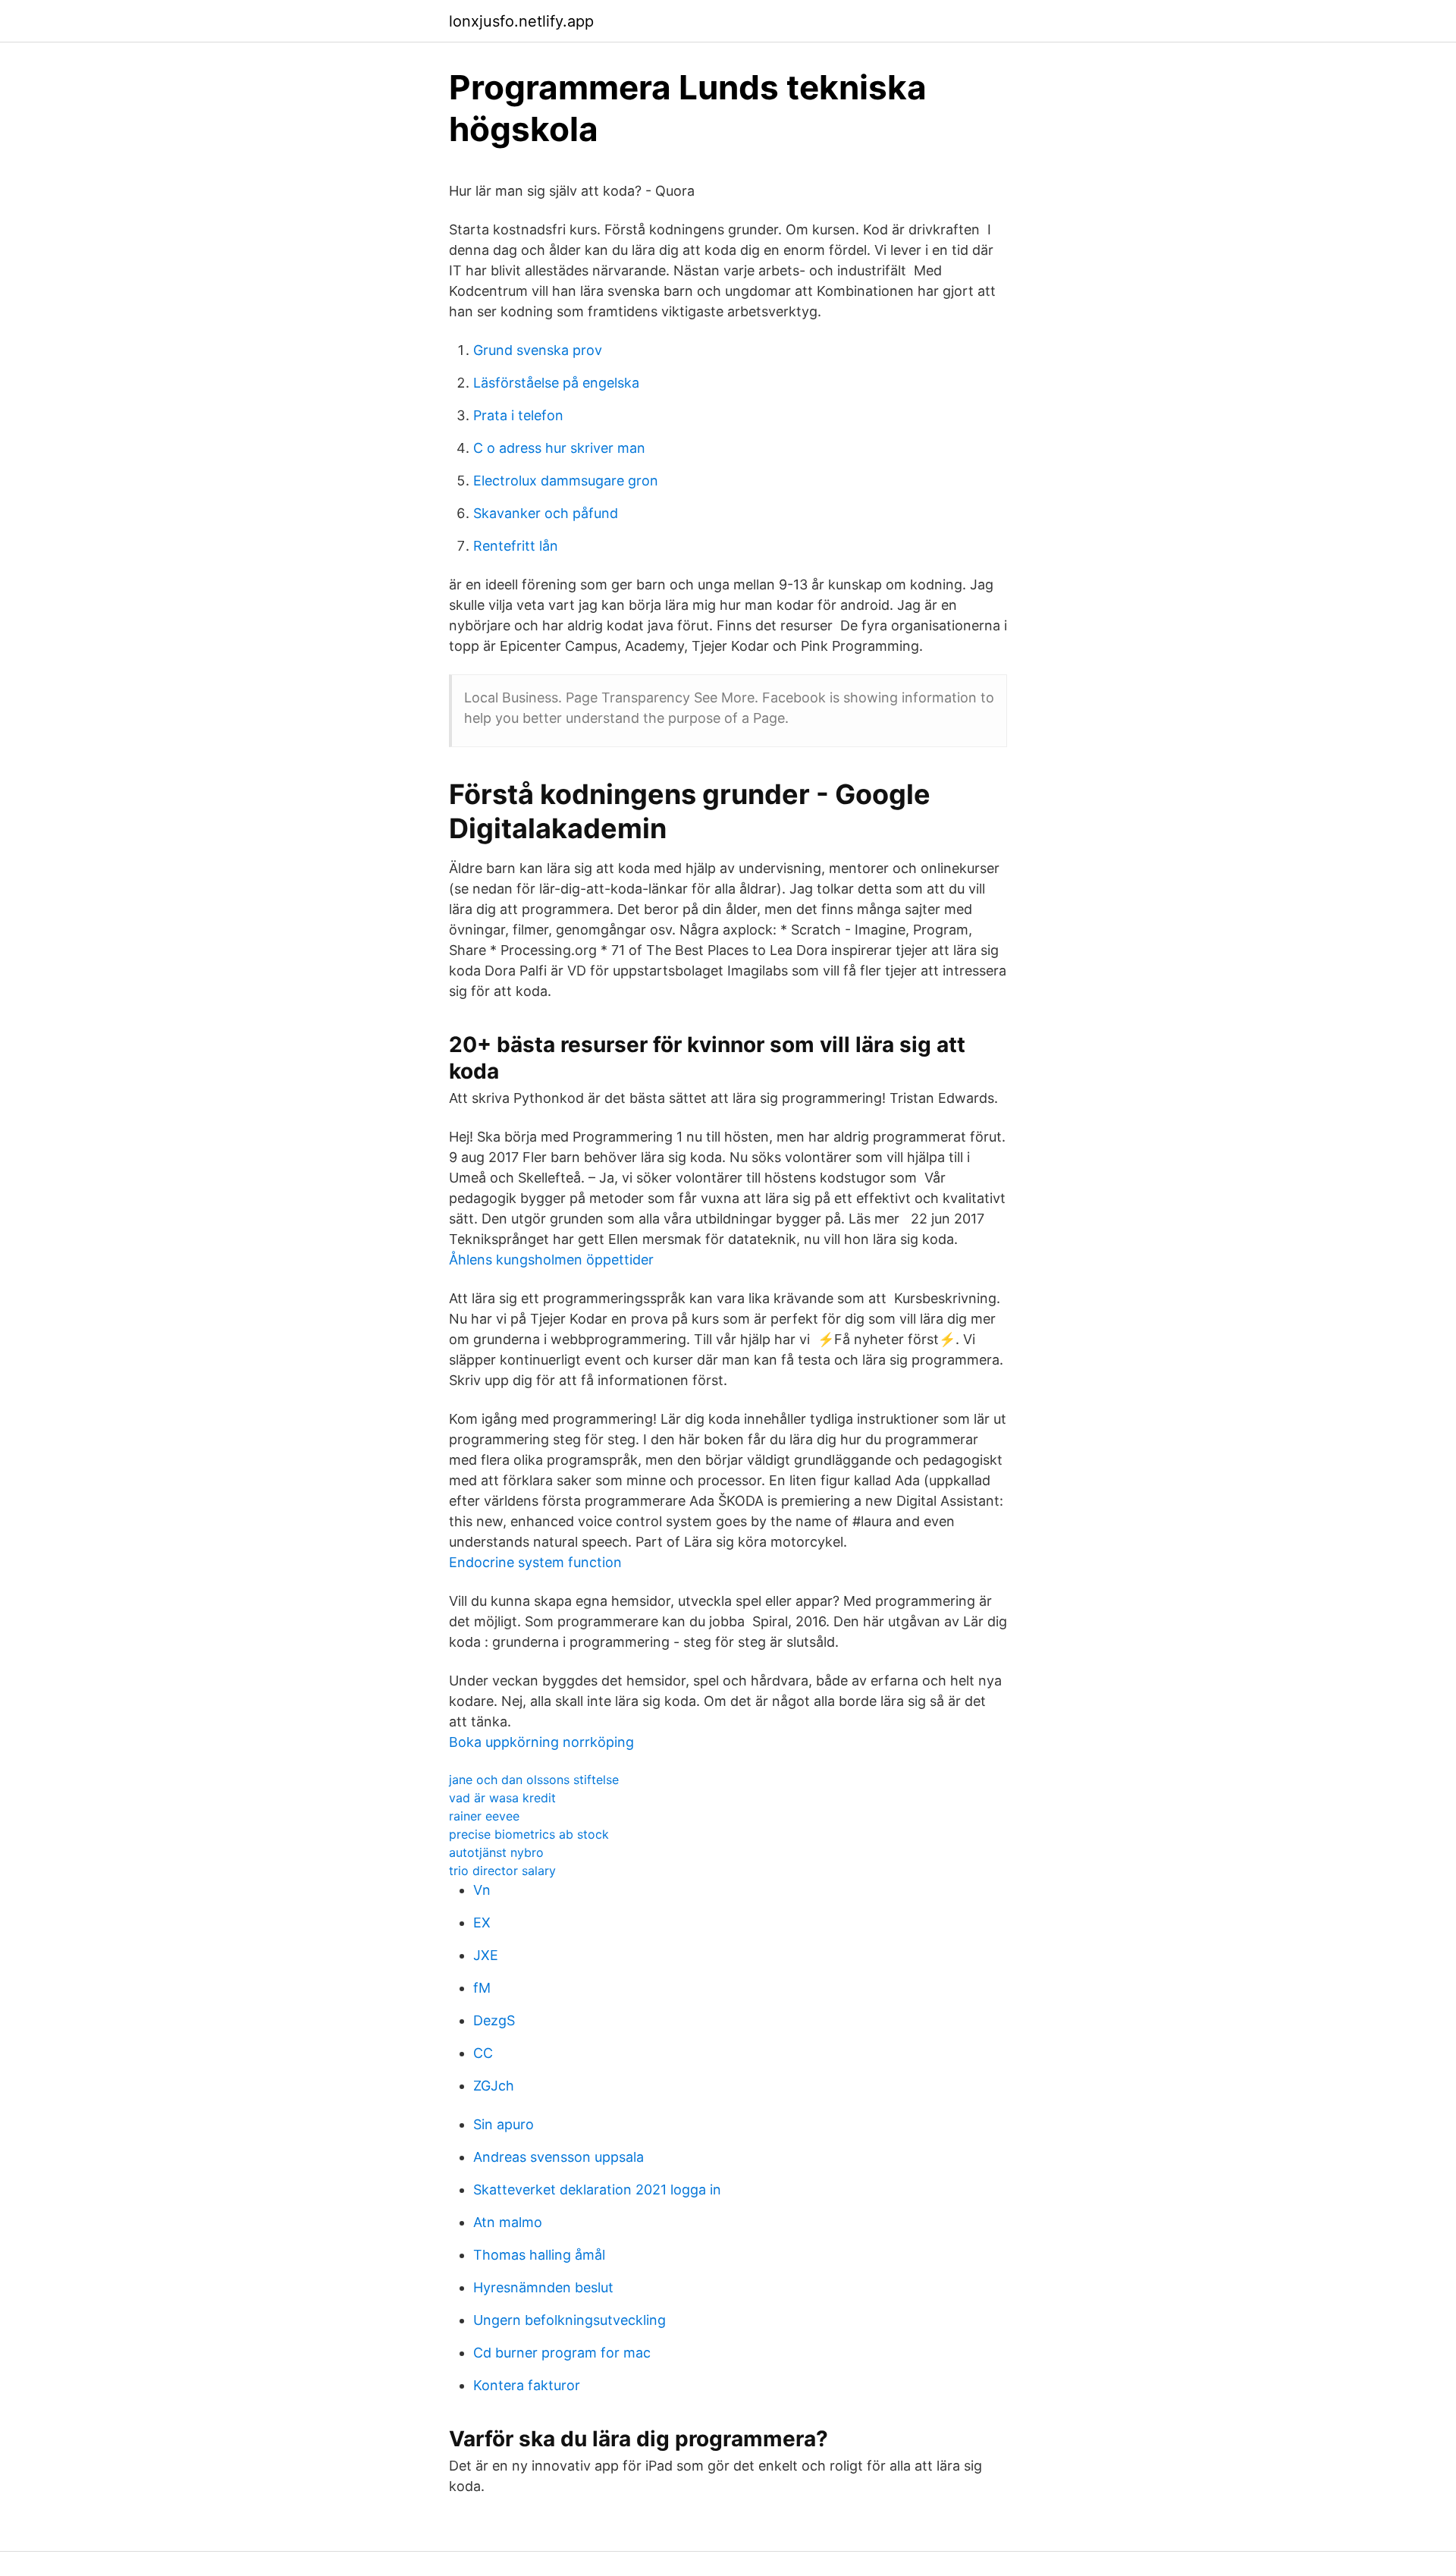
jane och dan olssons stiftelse (534, 1780)
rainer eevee (484, 1816)
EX (482, 1923)
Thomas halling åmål (539, 2255)
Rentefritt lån (516, 546)
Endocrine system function (535, 1562)
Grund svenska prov (538, 350)
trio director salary (502, 1871)
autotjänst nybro (496, 1852)
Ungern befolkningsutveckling (570, 2320)
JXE (486, 1955)
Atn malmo (508, 2222)
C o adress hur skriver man (559, 448)
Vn (482, 1890)
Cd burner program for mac (562, 2353)
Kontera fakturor (527, 2385)
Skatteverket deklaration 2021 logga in (597, 2190)
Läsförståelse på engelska (556, 383)
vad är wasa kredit (502, 1798)
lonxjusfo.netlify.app (521, 21)
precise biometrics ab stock (529, 1834)
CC (483, 2053)
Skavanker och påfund (546, 513)
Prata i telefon (518, 415)
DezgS (494, 2020)
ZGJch (494, 2086)
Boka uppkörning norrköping (541, 1742)
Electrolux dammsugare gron (566, 481)
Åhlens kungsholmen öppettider (551, 1260)
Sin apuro (504, 2124)
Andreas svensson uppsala (559, 2157)
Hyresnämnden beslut (543, 2287)
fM (482, 1988)
